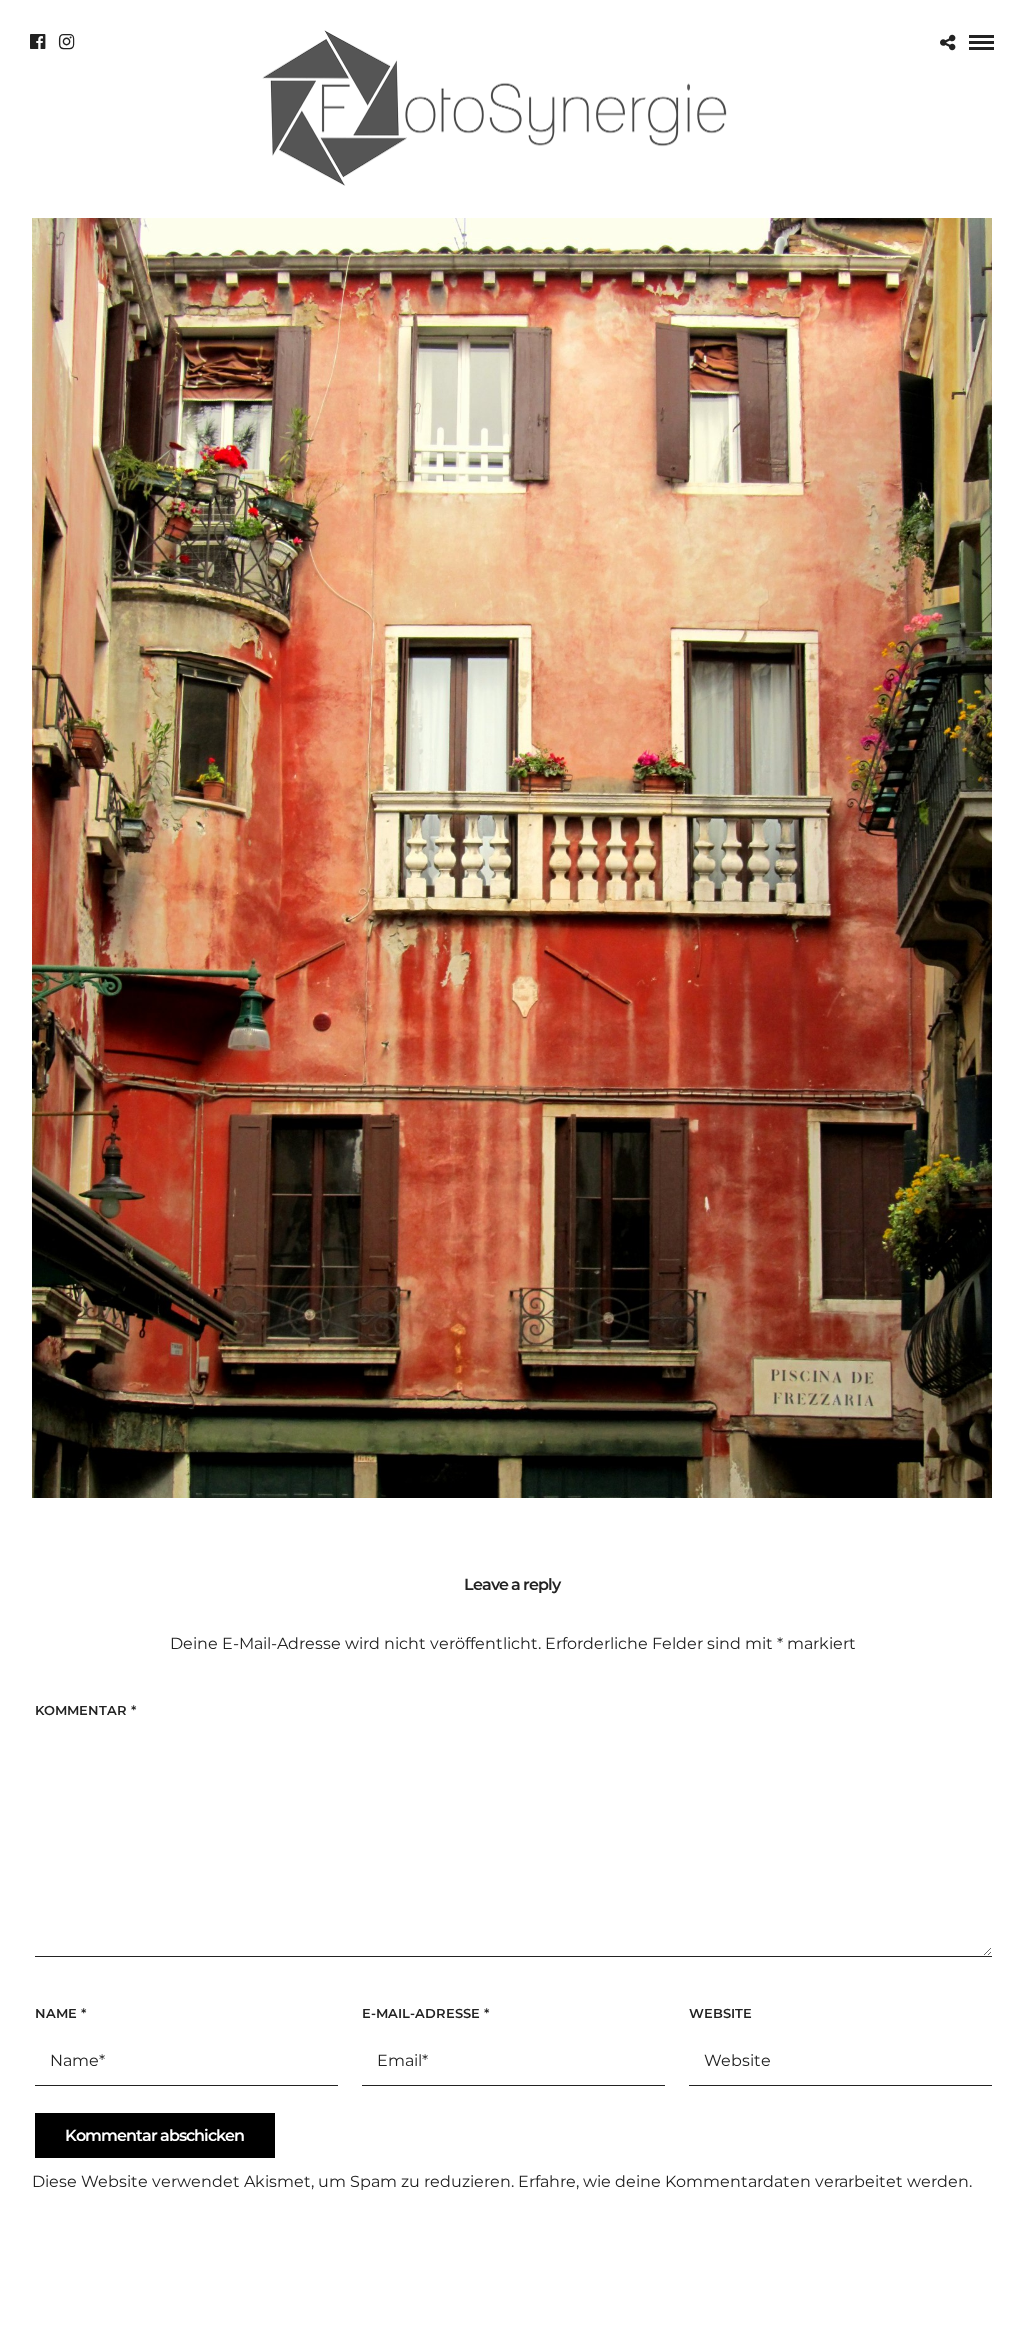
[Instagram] (66, 42)
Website (720, 2013)
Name (60, 2013)
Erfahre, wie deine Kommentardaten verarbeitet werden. (745, 2181)
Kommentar (85, 1710)
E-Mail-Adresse (425, 2013)
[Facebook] (37, 42)
